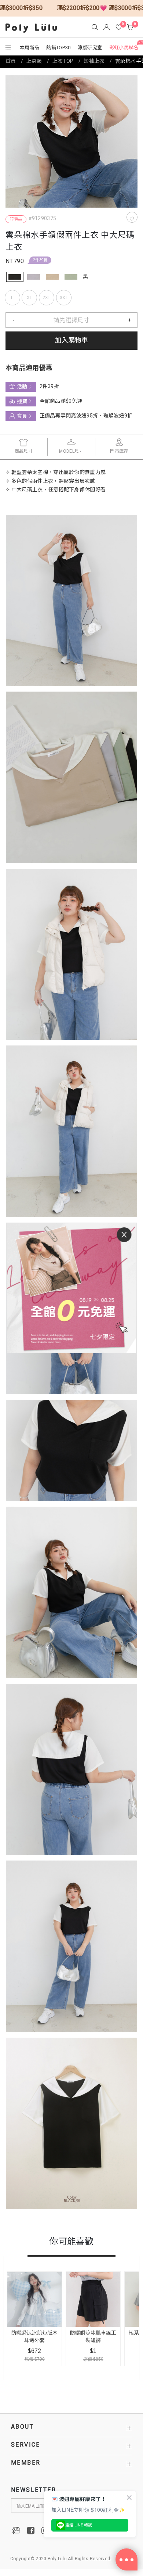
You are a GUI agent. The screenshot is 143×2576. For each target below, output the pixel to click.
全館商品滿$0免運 (61, 401)
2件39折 (40, 260)
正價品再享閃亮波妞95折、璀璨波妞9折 (86, 416)
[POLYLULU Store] (16, 2530)
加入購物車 (71, 340)
